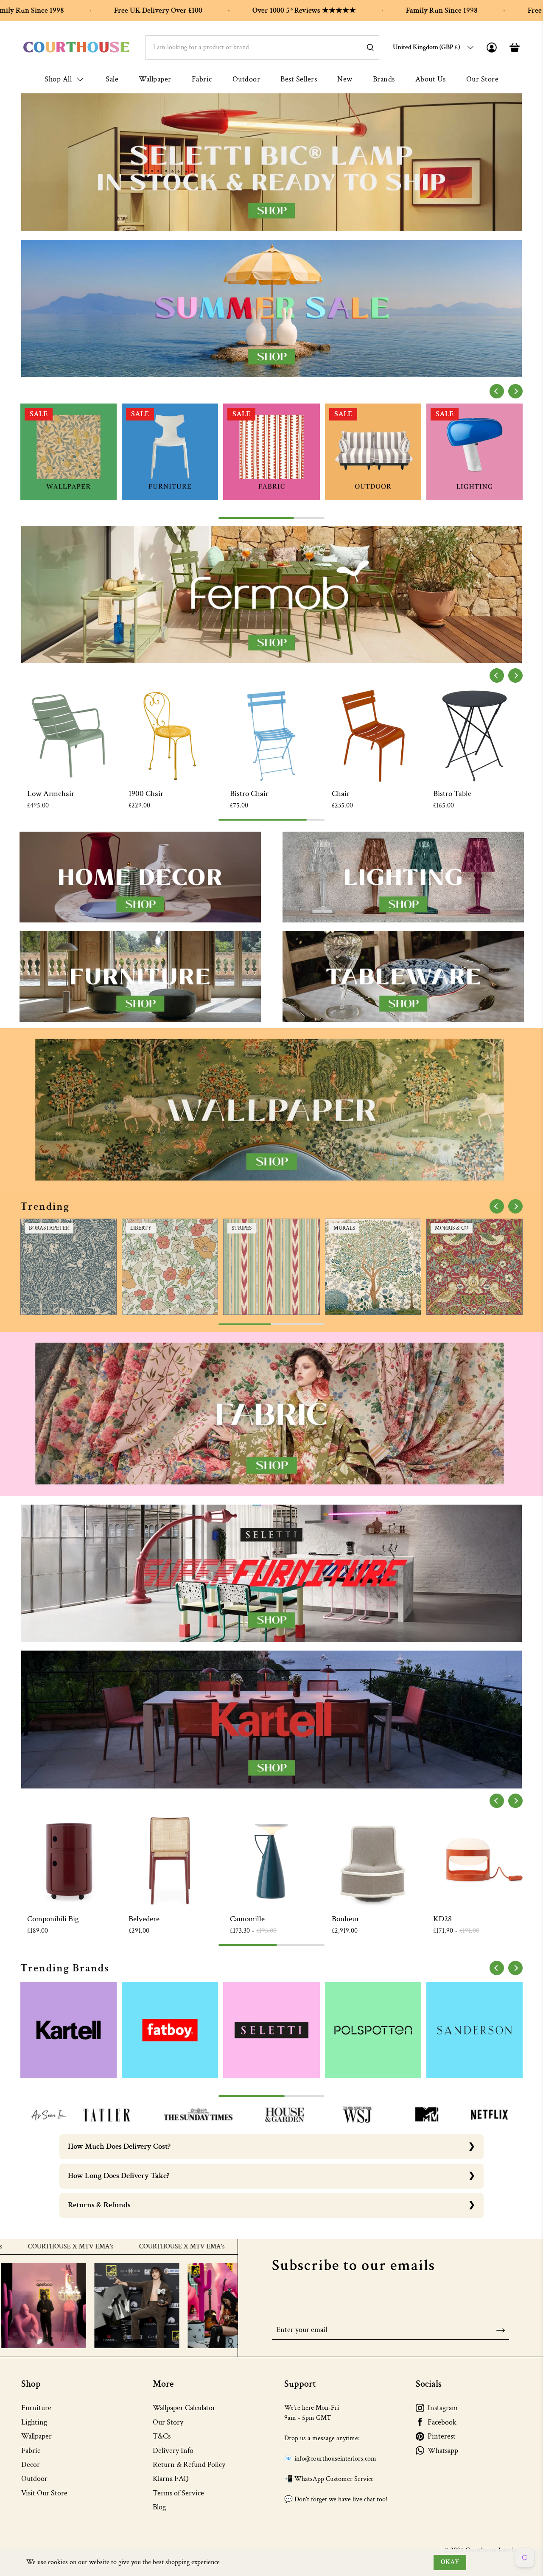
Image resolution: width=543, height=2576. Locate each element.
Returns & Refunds (99, 2205)
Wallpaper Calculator (184, 2408)
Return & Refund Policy (189, 2465)
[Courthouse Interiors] (76, 47)
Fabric (202, 79)
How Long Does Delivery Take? (119, 2176)
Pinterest (442, 2436)
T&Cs (162, 2436)
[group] (69, 452)
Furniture (36, 2408)
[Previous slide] (497, 391)
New (345, 79)
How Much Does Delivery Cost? (119, 2146)
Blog (159, 2507)
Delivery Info (173, 2451)
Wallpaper (155, 79)
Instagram (443, 2408)
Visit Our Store (44, 2493)
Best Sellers (299, 79)
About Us (431, 79)
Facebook (442, 2422)
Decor (31, 2465)
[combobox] (262, 48)
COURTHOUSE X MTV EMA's (81, 2247)
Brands (384, 79)
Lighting (34, 2422)
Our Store (483, 79)
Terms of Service (178, 2493)
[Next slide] (515, 391)
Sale (112, 79)
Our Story (168, 2422)
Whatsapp (443, 2451)
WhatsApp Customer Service (334, 2479)
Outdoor (246, 79)
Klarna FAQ (171, 2479)
